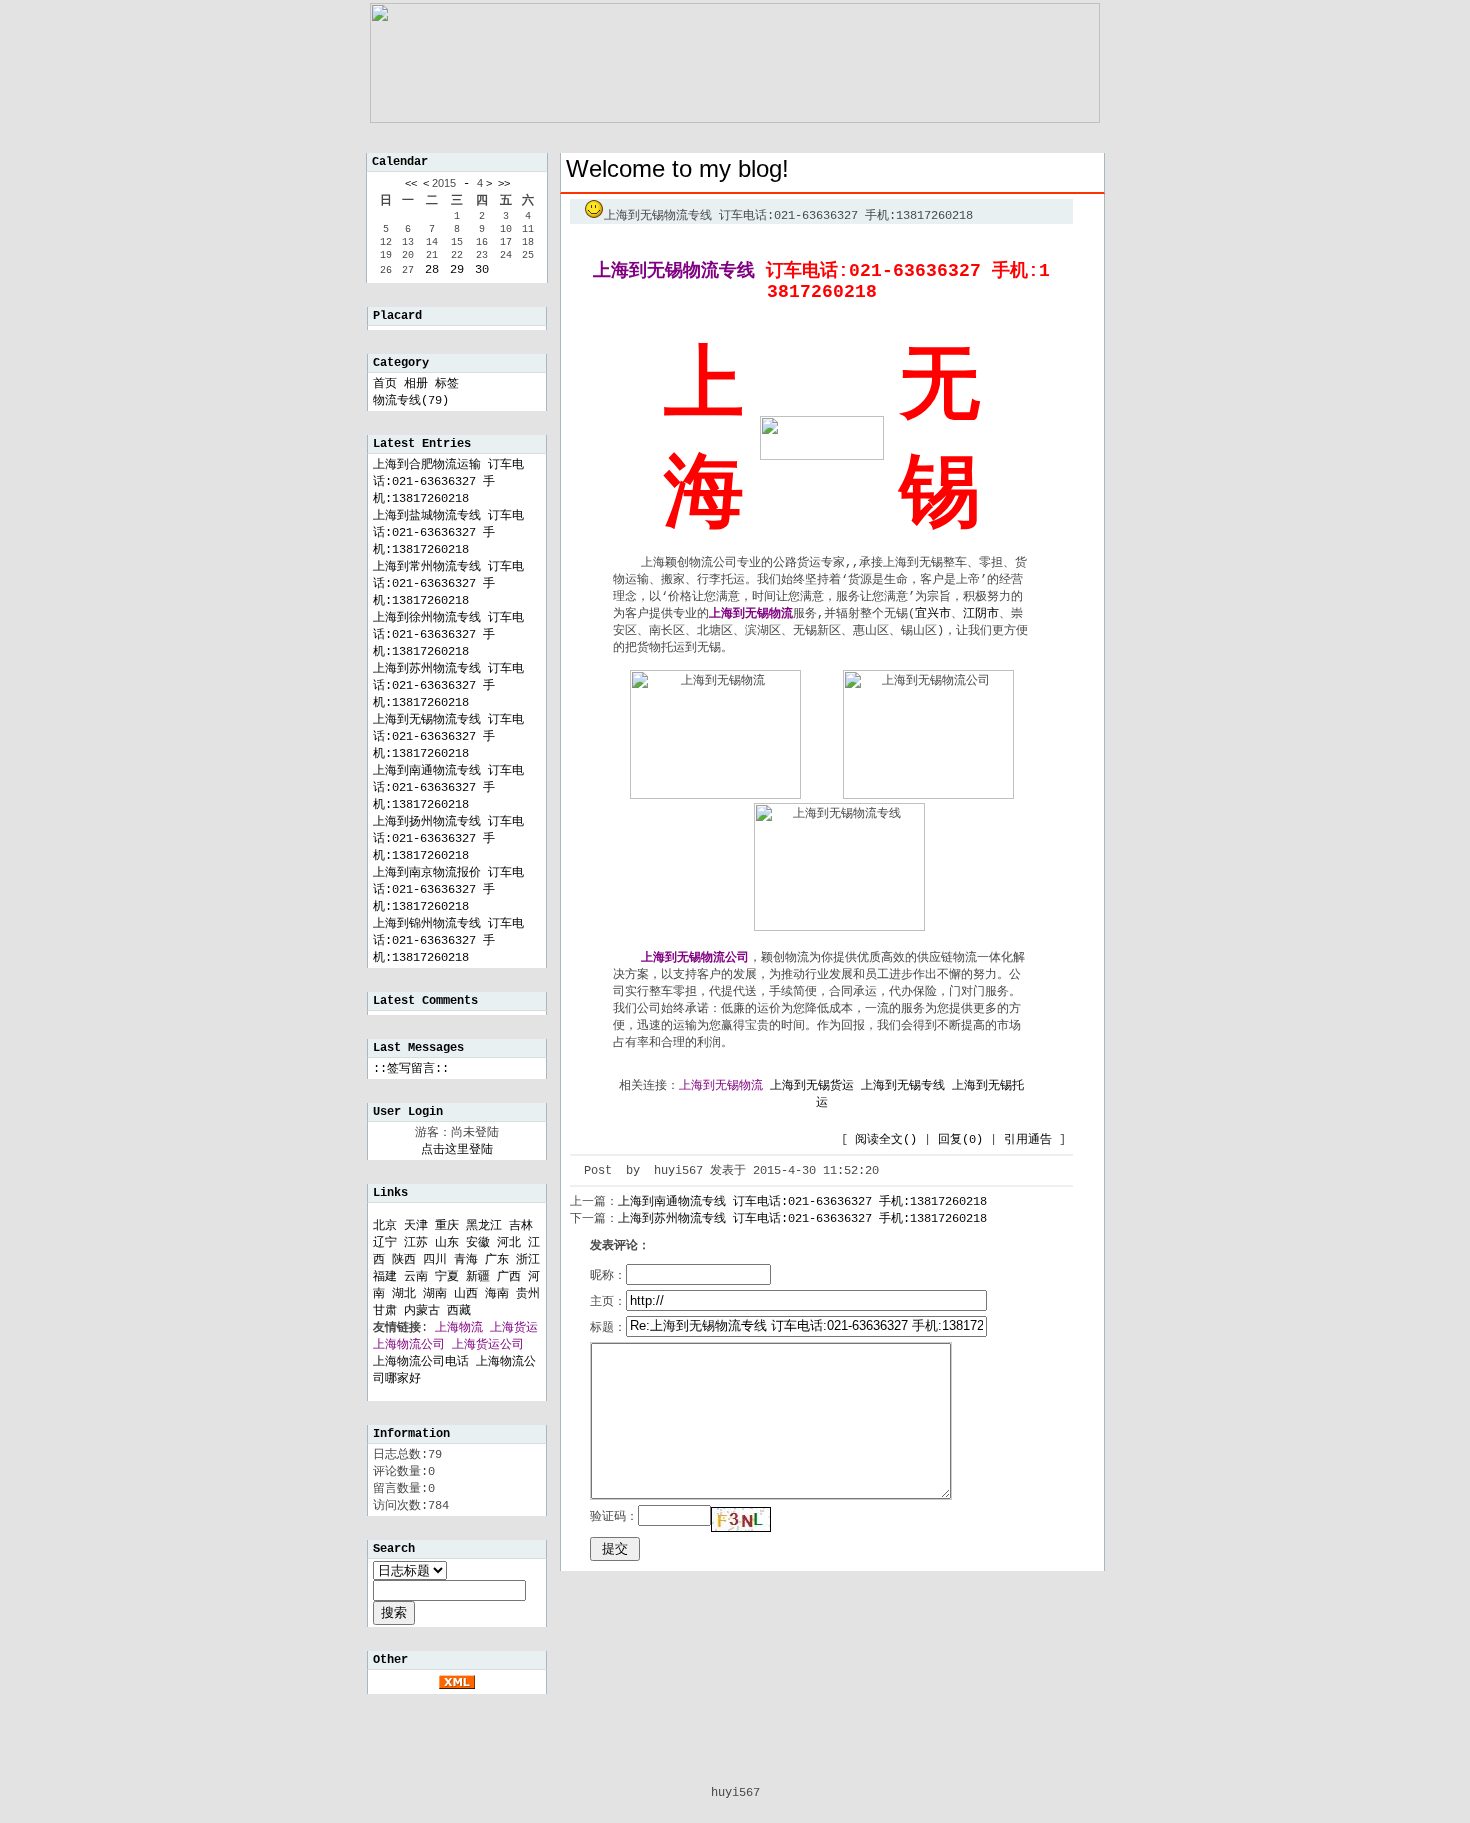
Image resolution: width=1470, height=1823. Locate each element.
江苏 (416, 1243)
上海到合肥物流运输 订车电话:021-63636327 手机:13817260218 (448, 482)
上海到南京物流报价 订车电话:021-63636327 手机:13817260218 (448, 890)
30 (482, 270)
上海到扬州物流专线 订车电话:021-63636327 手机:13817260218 (448, 839)
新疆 (478, 1277)
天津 (416, 1226)
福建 (385, 1277)
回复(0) (960, 1140)
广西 (509, 1277)
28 (432, 270)
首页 (385, 384)
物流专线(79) (411, 401)
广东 (497, 1260)
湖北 (404, 1294)
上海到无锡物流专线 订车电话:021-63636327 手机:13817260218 (448, 737)
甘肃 (385, 1311)
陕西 (404, 1260)
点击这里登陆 (457, 1150)
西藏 (459, 1311)
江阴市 (981, 614)
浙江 (528, 1260)
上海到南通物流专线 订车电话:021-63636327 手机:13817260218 (448, 788)
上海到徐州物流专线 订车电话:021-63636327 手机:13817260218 (448, 635)
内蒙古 (422, 1311)
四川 (435, 1260)
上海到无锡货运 (812, 1086)
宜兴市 (933, 614)
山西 (466, 1294)
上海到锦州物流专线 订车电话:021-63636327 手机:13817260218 (448, 941)
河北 (509, 1243)
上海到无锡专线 (903, 1086)
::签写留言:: (411, 1069)
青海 (466, 1260)
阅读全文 (886, 1140)
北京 (385, 1226)
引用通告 (1028, 1140)
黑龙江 (484, 1226)
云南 (416, 1277)
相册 (416, 384)
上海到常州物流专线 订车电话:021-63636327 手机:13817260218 (448, 584)
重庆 (447, 1226)
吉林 (521, 1226)
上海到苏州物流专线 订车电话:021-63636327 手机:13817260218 (448, 686)
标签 (447, 384)
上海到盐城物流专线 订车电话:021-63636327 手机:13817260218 (448, 533)
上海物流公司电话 (421, 1362)
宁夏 (447, 1277)
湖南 (435, 1294)
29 (457, 270)
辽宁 (385, 1243)
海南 (497, 1294)
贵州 (528, 1294)
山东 (447, 1243)
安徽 (478, 1243)
